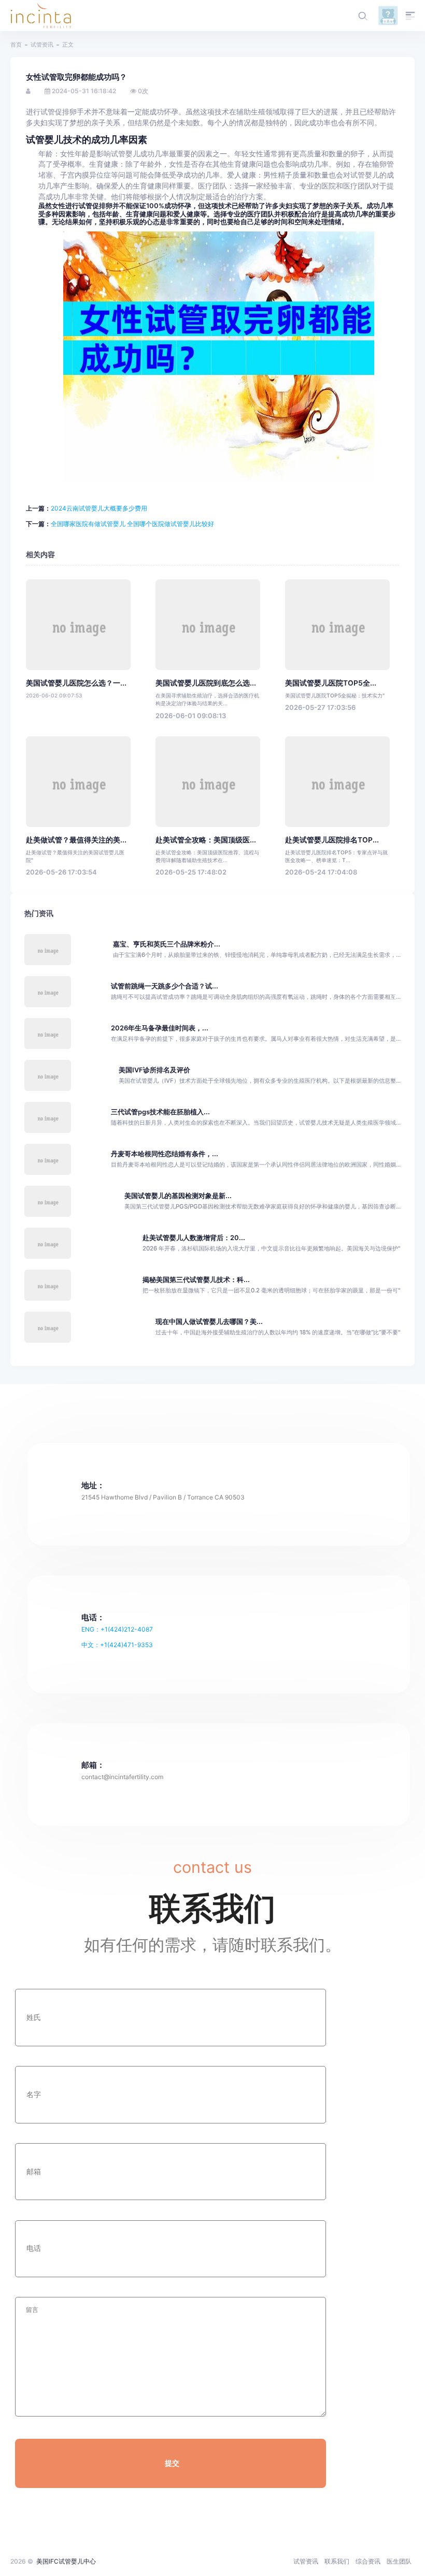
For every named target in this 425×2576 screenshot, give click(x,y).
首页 (16, 45)
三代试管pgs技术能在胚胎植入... (160, 1112)
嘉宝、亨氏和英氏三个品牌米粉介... (167, 944)
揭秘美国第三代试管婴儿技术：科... (196, 1280)
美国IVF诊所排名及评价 (154, 1070)
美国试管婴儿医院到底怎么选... (206, 683)
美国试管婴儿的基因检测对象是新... (178, 1196)
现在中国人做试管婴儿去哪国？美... (209, 1322)
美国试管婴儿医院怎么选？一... (76, 683)
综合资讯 (368, 2561)
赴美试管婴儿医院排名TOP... (332, 840)
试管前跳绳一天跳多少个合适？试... (165, 986)
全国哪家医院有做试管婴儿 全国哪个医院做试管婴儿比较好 (132, 524)
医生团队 (399, 2561)
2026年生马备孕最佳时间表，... (160, 1028)
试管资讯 (42, 45)
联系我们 (337, 2561)
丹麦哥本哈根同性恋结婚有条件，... (165, 1154)
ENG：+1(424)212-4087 (117, 1629)
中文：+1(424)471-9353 (117, 1645)
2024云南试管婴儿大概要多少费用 (99, 508)
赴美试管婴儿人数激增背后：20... (194, 1238)
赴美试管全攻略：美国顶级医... (206, 840)
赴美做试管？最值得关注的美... (76, 840)
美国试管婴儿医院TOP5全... (331, 683)
